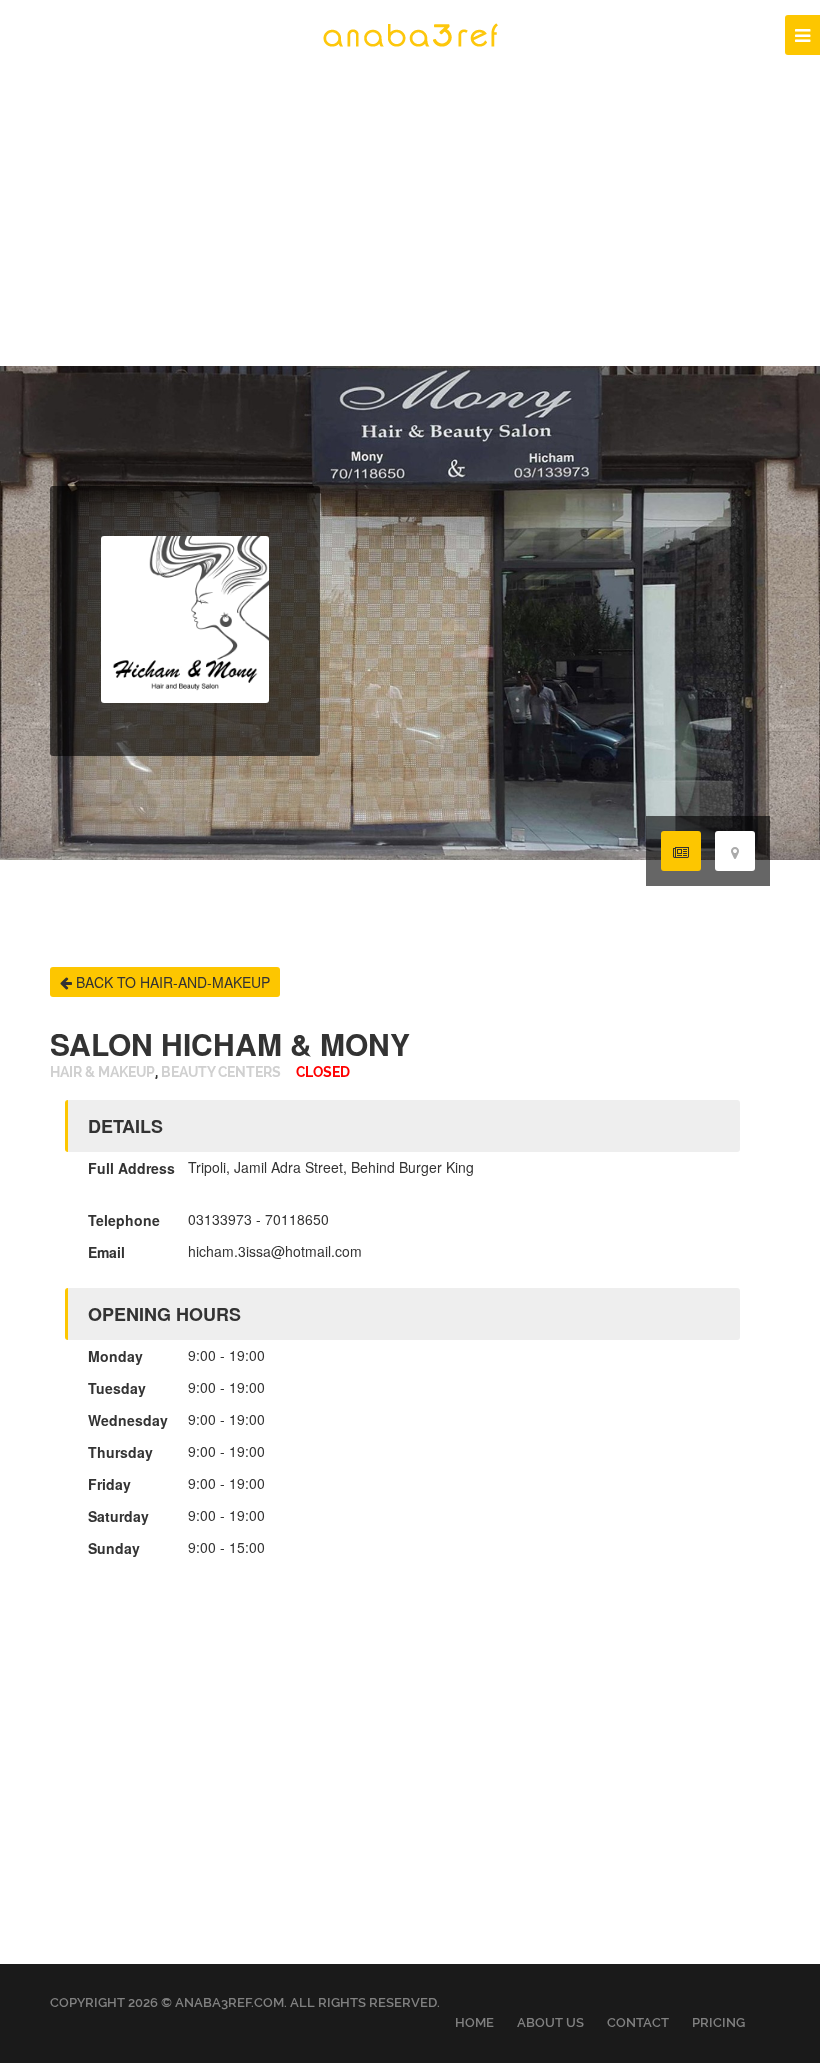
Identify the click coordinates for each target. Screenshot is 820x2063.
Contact (638, 2022)
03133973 (220, 1219)
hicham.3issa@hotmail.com (275, 1251)
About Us (550, 2022)
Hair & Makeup (102, 1072)
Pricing (718, 2022)
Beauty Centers (221, 1072)
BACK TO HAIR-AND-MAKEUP (171, 982)
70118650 (297, 1219)
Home (474, 2022)
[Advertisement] (410, 216)
